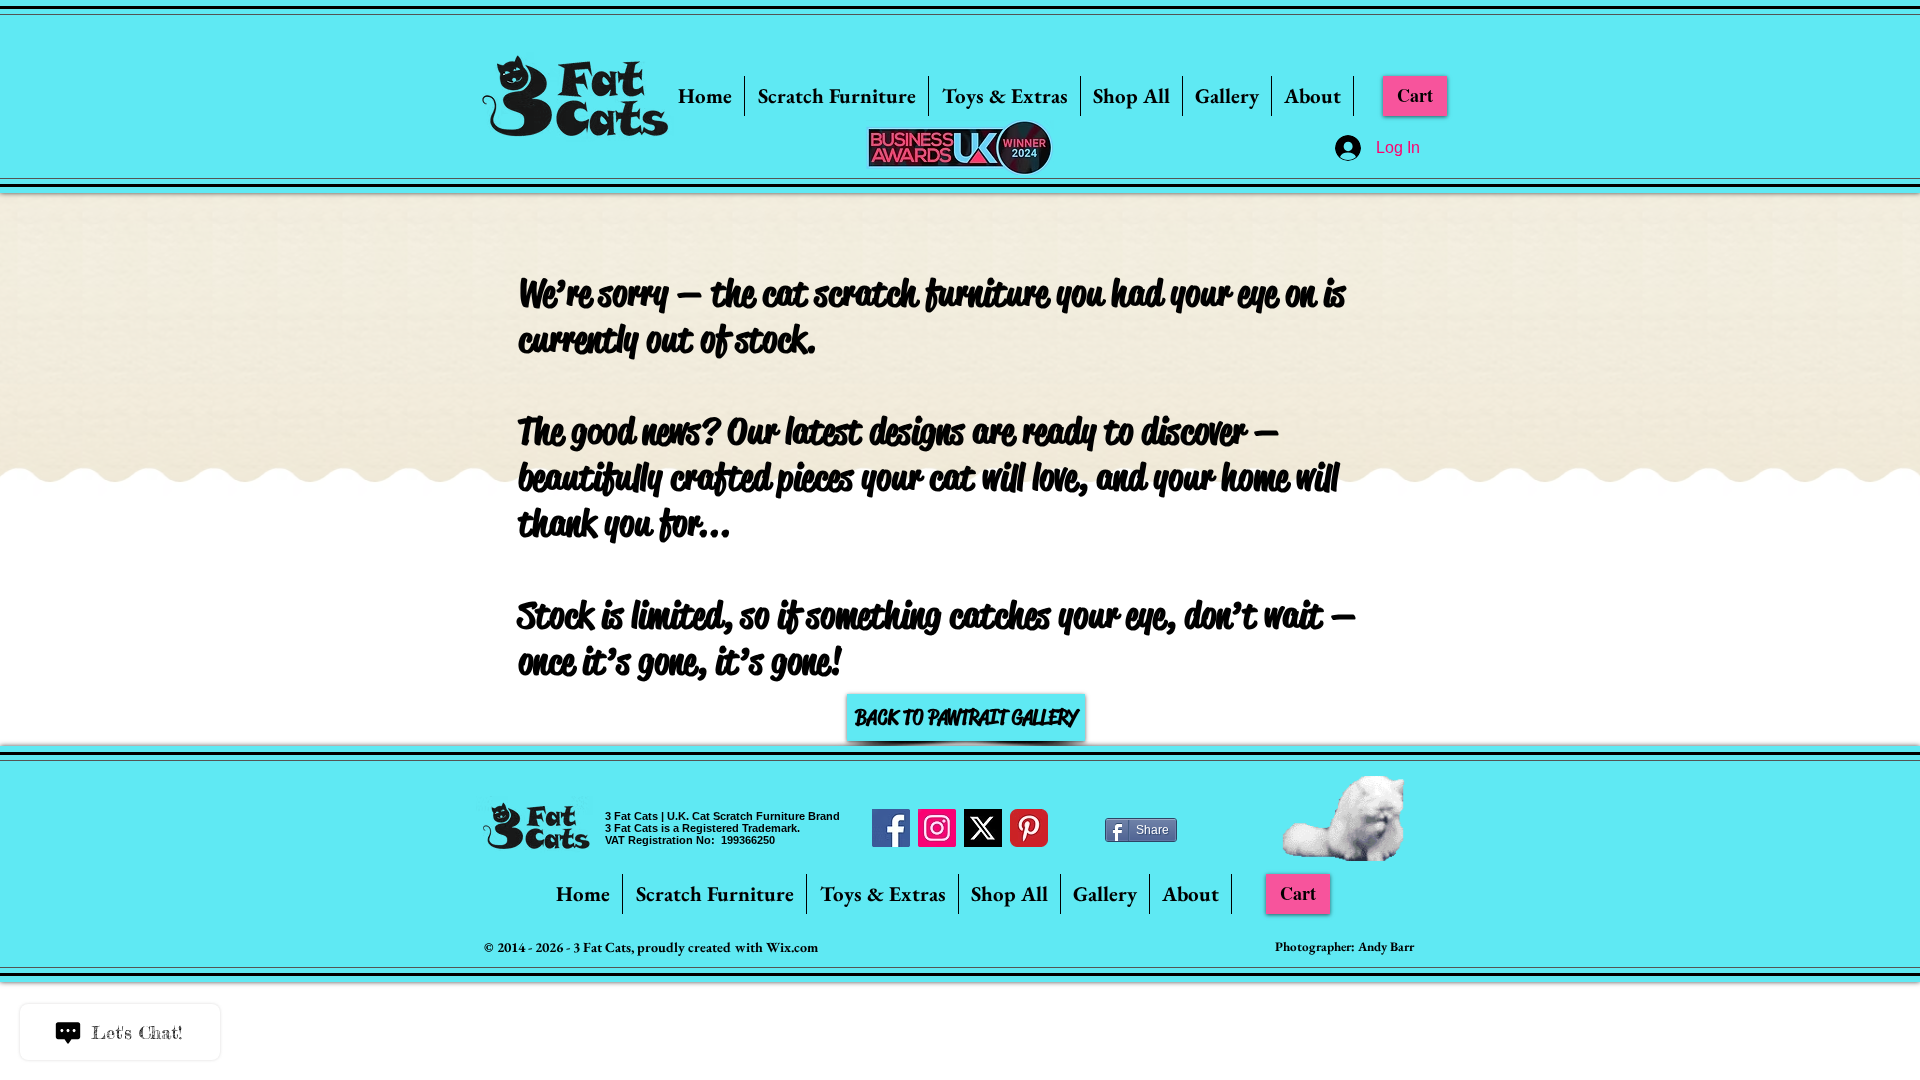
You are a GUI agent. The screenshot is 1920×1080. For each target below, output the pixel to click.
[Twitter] (983, 828)
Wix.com (792, 947)
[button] (836, 96)
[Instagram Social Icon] (937, 828)
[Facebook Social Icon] (891, 828)
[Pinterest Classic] (1029, 828)
